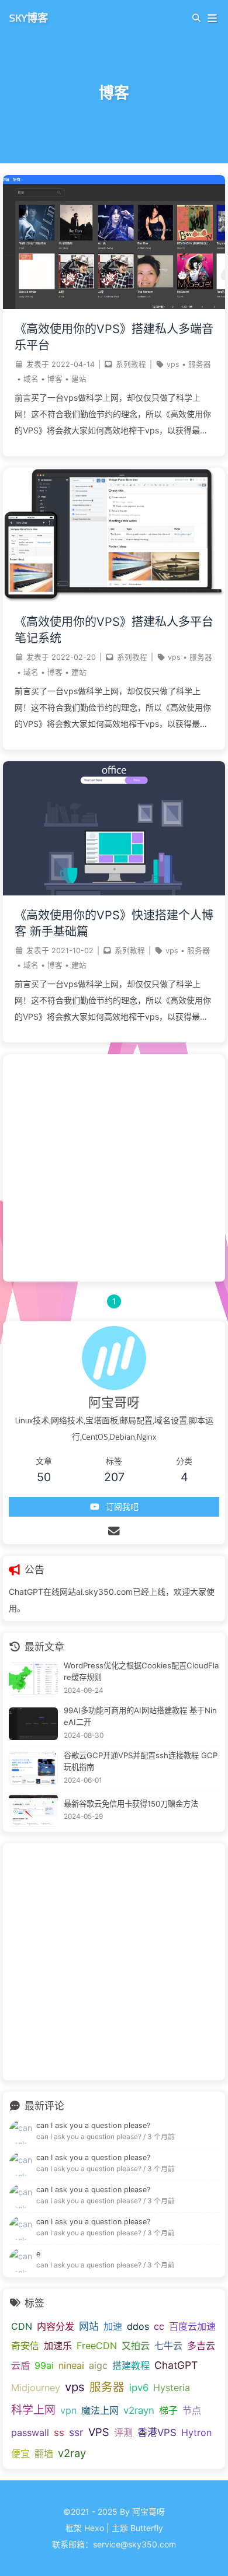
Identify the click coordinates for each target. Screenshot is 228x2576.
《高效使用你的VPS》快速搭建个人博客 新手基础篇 (114, 923)
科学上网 (33, 2410)
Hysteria (172, 2388)
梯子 (168, 2410)
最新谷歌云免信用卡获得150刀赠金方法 (131, 1804)
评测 (123, 2432)
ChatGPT (176, 2365)
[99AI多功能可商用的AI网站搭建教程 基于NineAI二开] (33, 1724)
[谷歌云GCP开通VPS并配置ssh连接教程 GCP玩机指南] (33, 1769)
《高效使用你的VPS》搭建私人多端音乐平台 (114, 337)
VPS (99, 2432)
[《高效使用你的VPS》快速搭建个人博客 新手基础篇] (114, 892)
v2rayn (139, 2410)
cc (159, 2326)
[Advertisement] (114, 1168)
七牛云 (168, 2346)
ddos (138, 2326)
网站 (89, 2326)
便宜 (20, 2453)
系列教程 (131, 364)
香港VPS (157, 2432)
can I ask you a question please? (93, 2125)
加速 (113, 2326)
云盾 (20, 2365)
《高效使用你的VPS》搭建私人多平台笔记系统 (114, 630)
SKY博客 (29, 17)
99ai (44, 2365)
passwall (30, 2432)
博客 (55, 379)
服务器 (200, 364)
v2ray (72, 2453)
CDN (22, 2326)
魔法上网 (100, 2410)
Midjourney (36, 2388)
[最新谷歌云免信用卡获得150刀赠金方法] (33, 1811)
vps (173, 364)
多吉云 (201, 2346)
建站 (79, 379)
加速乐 (58, 2346)
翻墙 (44, 2453)
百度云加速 (192, 2326)
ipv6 (139, 2388)
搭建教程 (131, 2365)
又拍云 (136, 2346)
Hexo (94, 2528)
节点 (192, 2410)
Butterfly (147, 2528)
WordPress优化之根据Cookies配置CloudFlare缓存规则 (141, 1671)
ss (59, 2432)
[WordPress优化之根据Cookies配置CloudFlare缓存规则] (33, 1679)
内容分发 (56, 2326)
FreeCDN (97, 2346)
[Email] (114, 1531)
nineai (71, 2365)
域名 (31, 379)
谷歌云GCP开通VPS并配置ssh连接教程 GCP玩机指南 (141, 1761)
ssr (76, 2432)
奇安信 (25, 2346)
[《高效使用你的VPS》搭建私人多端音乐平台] (114, 306)
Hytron (196, 2432)
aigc (98, 2365)
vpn (68, 2410)
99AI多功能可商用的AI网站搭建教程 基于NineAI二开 (140, 1716)
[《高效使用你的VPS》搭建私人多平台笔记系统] (114, 599)
